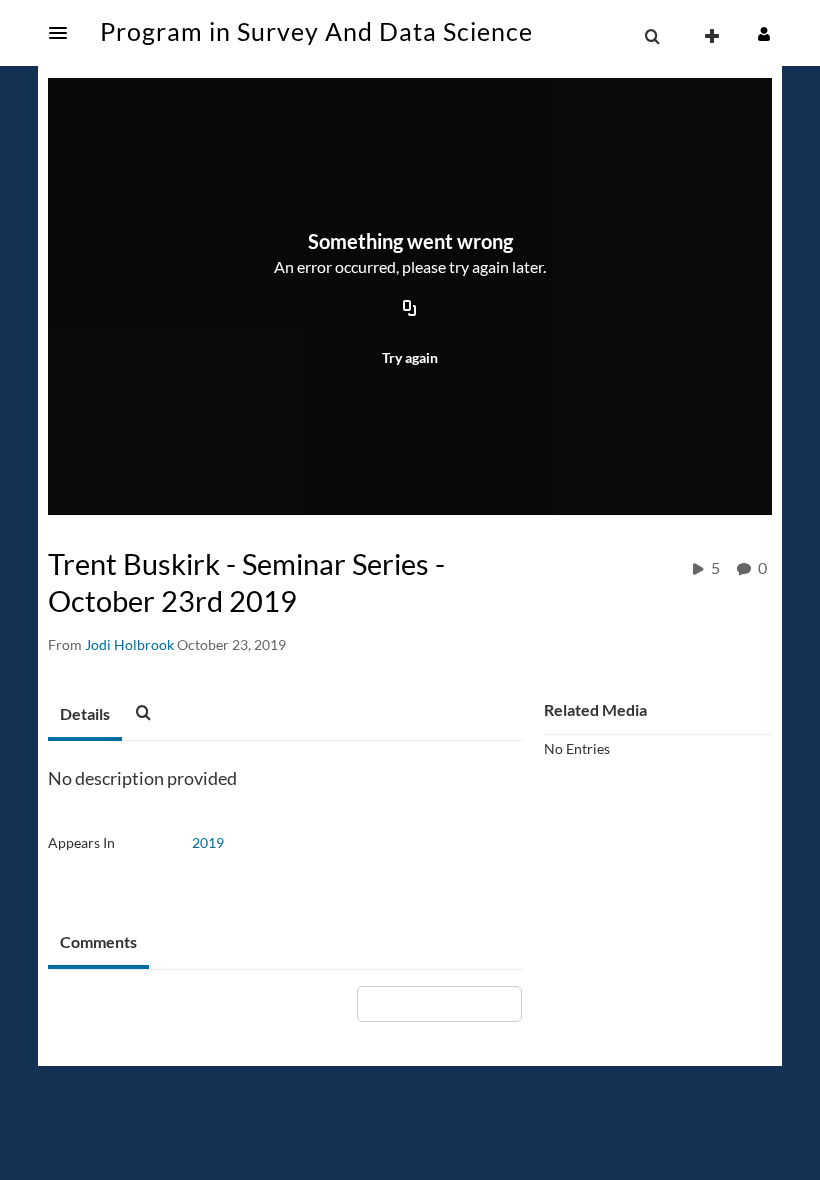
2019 (208, 842)
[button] (64, 33)
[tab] (85, 715)
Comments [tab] (98, 941)
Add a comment (448, 1003)
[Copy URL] (410, 310)
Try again (410, 357)
